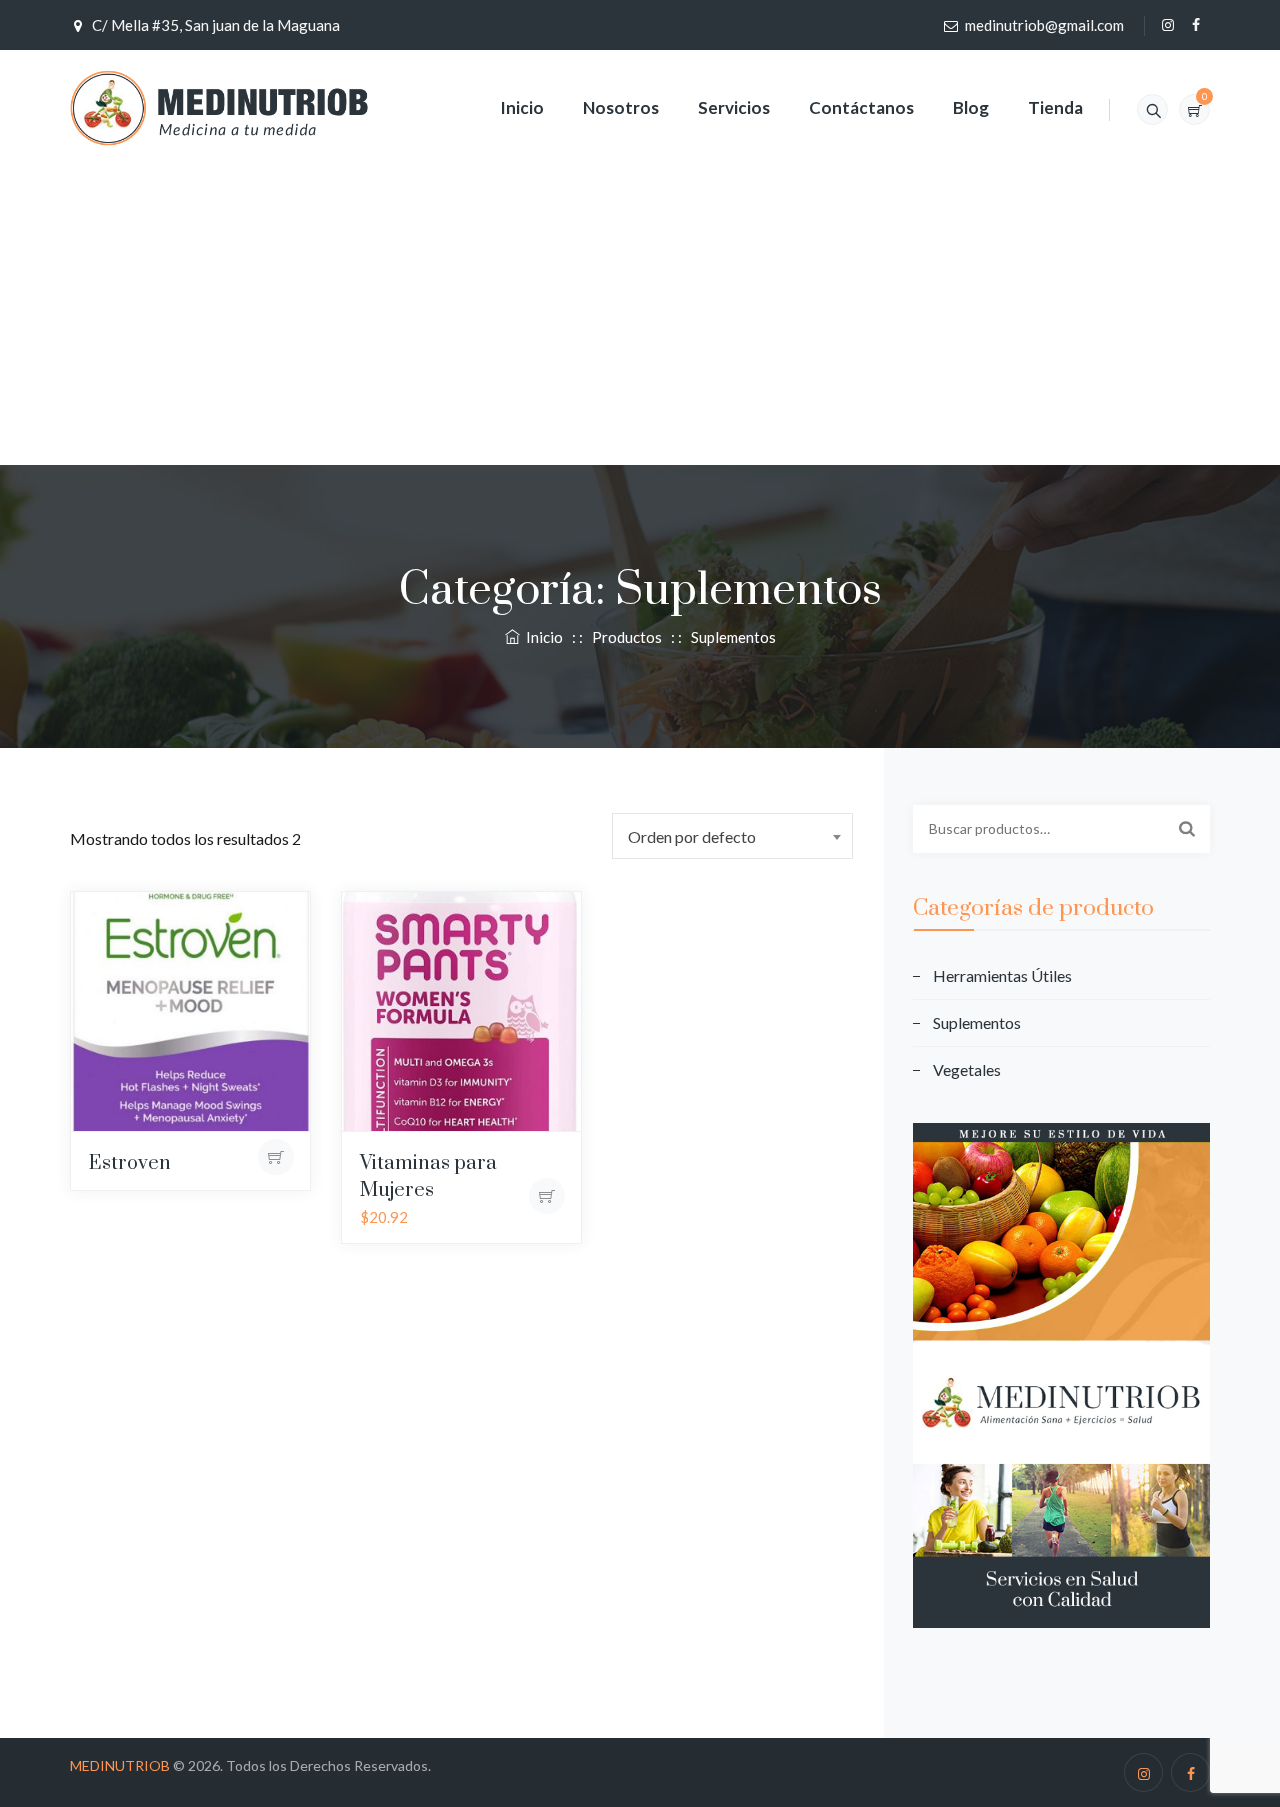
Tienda (1055, 107)
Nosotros (621, 107)
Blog (971, 107)
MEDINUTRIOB (120, 1765)
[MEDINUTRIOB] (219, 107)
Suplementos (977, 1022)
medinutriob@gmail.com (1044, 25)
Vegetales (967, 1069)
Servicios (734, 107)
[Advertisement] (640, 317)
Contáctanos (861, 107)
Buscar (1187, 828)
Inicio (522, 107)
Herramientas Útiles (1002, 975)
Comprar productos (276, 1157)
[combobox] (732, 836)
